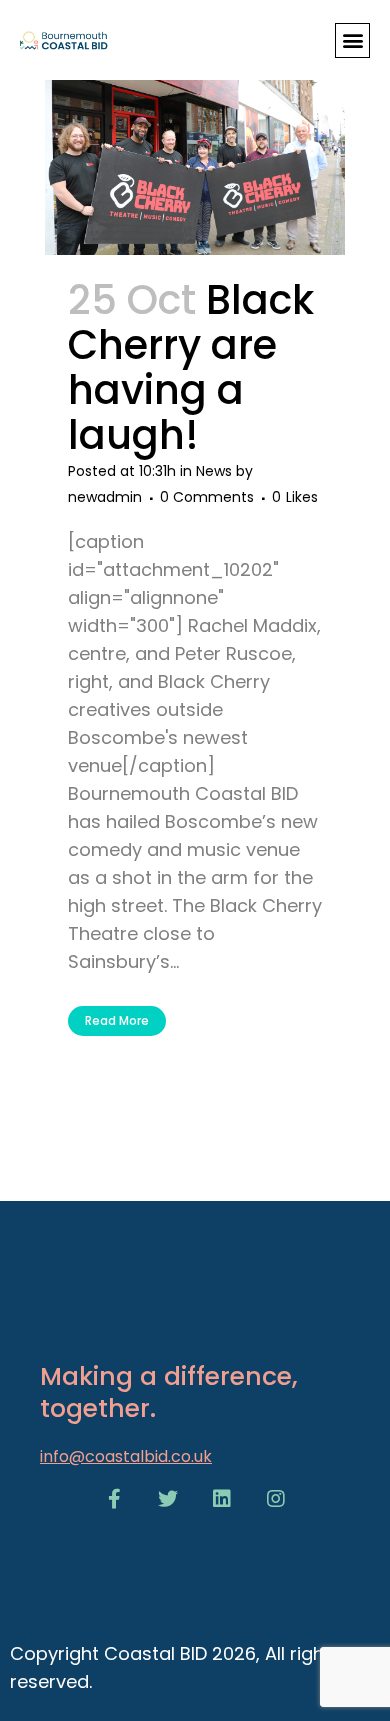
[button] (352, 40)
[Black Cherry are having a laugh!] (195, 140)
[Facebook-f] (114, 1499)
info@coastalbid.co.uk (126, 1456)
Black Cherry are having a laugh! (191, 367)
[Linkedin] (222, 1499)
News (214, 471)
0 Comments (207, 497)
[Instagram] (276, 1499)
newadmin (105, 497)
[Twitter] (168, 1499)
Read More (117, 1020)
